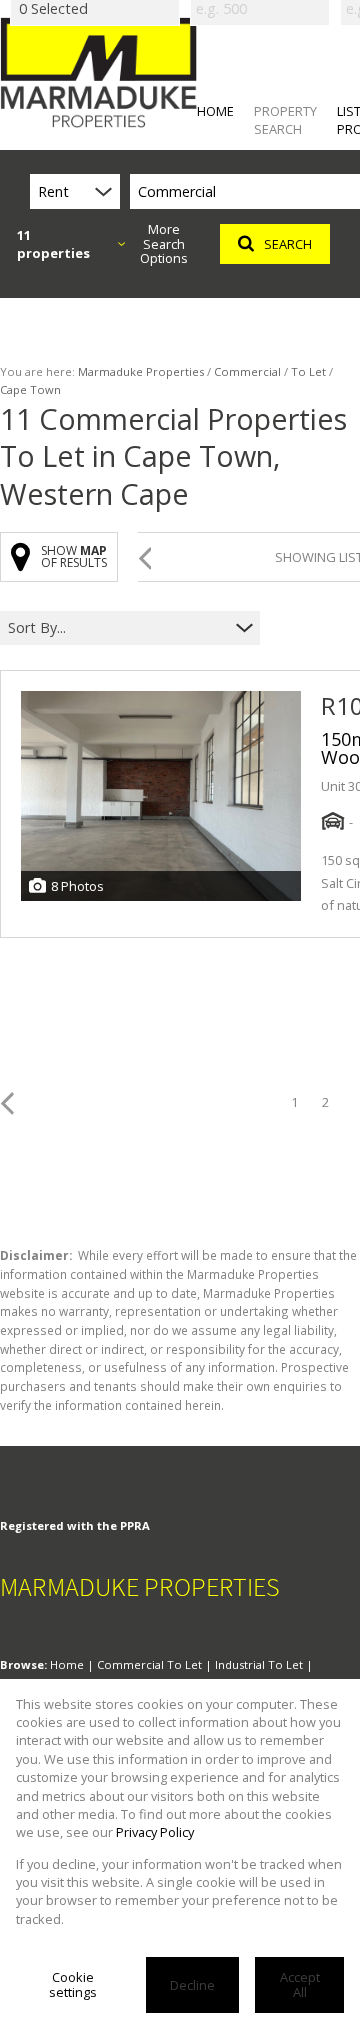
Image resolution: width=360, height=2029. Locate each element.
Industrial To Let (259, 1664)
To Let (308, 371)
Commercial (247, 371)
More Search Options (164, 244)
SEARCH (288, 244)
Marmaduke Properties (141, 371)
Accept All (300, 1984)
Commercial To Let (149, 1664)
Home (67, 1664)
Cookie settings (73, 1984)
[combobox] (117, 628)
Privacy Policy (155, 1832)
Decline (192, 1985)
